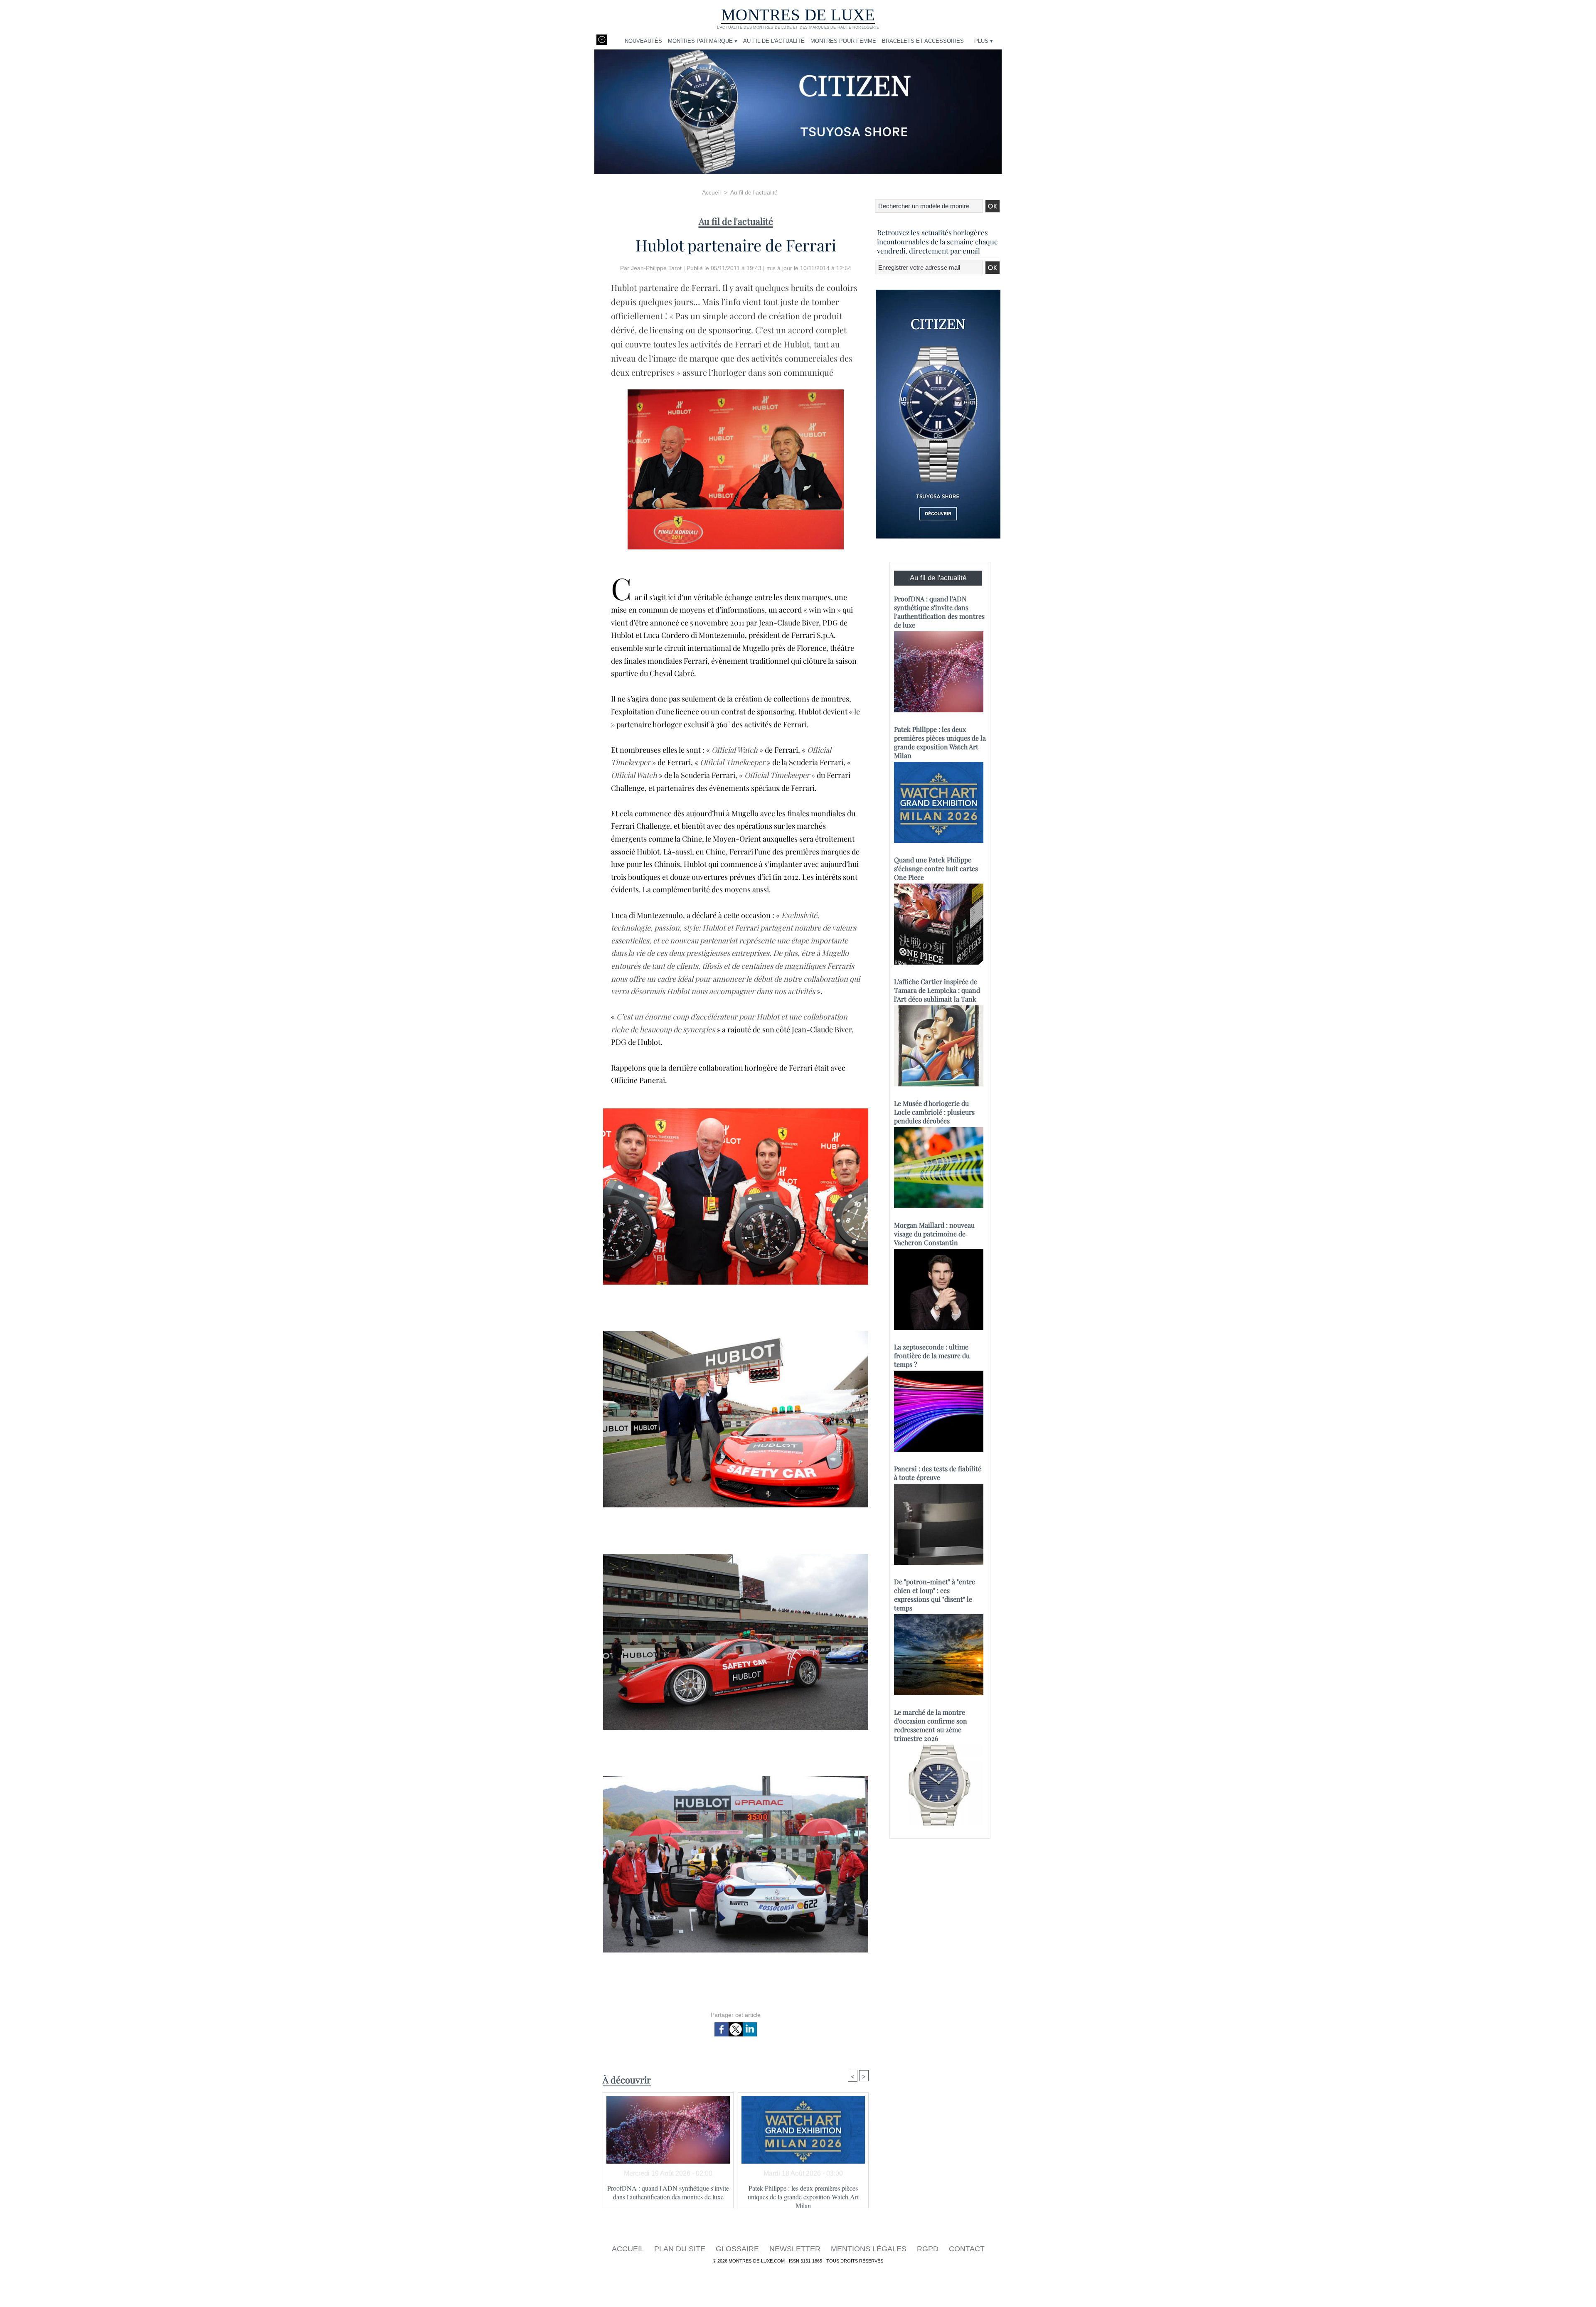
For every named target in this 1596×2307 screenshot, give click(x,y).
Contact (967, 2249)
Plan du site (681, 2249)
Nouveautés (643, 41)
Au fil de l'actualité (774, 41)
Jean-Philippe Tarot (656, 268)
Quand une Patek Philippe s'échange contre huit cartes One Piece (936, 868)
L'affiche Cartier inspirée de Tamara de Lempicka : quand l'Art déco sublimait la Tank (937, 990)
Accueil (711, 192)
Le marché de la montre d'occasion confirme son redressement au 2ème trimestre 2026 (931, 1725)
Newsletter (796, 2249)
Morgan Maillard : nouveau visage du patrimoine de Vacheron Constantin (934, 1234)
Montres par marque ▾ (703, 41)
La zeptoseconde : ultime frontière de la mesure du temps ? (932, 1355)
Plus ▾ (984, 41)
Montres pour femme (843, 41)
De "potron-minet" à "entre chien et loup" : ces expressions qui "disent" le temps (935, 1595)
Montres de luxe (798, 15)
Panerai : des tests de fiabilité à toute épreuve (938, 1473)
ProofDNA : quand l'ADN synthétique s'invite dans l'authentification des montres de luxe (668, 2192)
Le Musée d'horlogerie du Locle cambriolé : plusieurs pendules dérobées (934, 1112)
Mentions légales (870, 2249)
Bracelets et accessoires (923, 41)
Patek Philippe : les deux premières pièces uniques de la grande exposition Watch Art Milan (803, 2194)
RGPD (929, 2249)
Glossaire (738, 2249)
